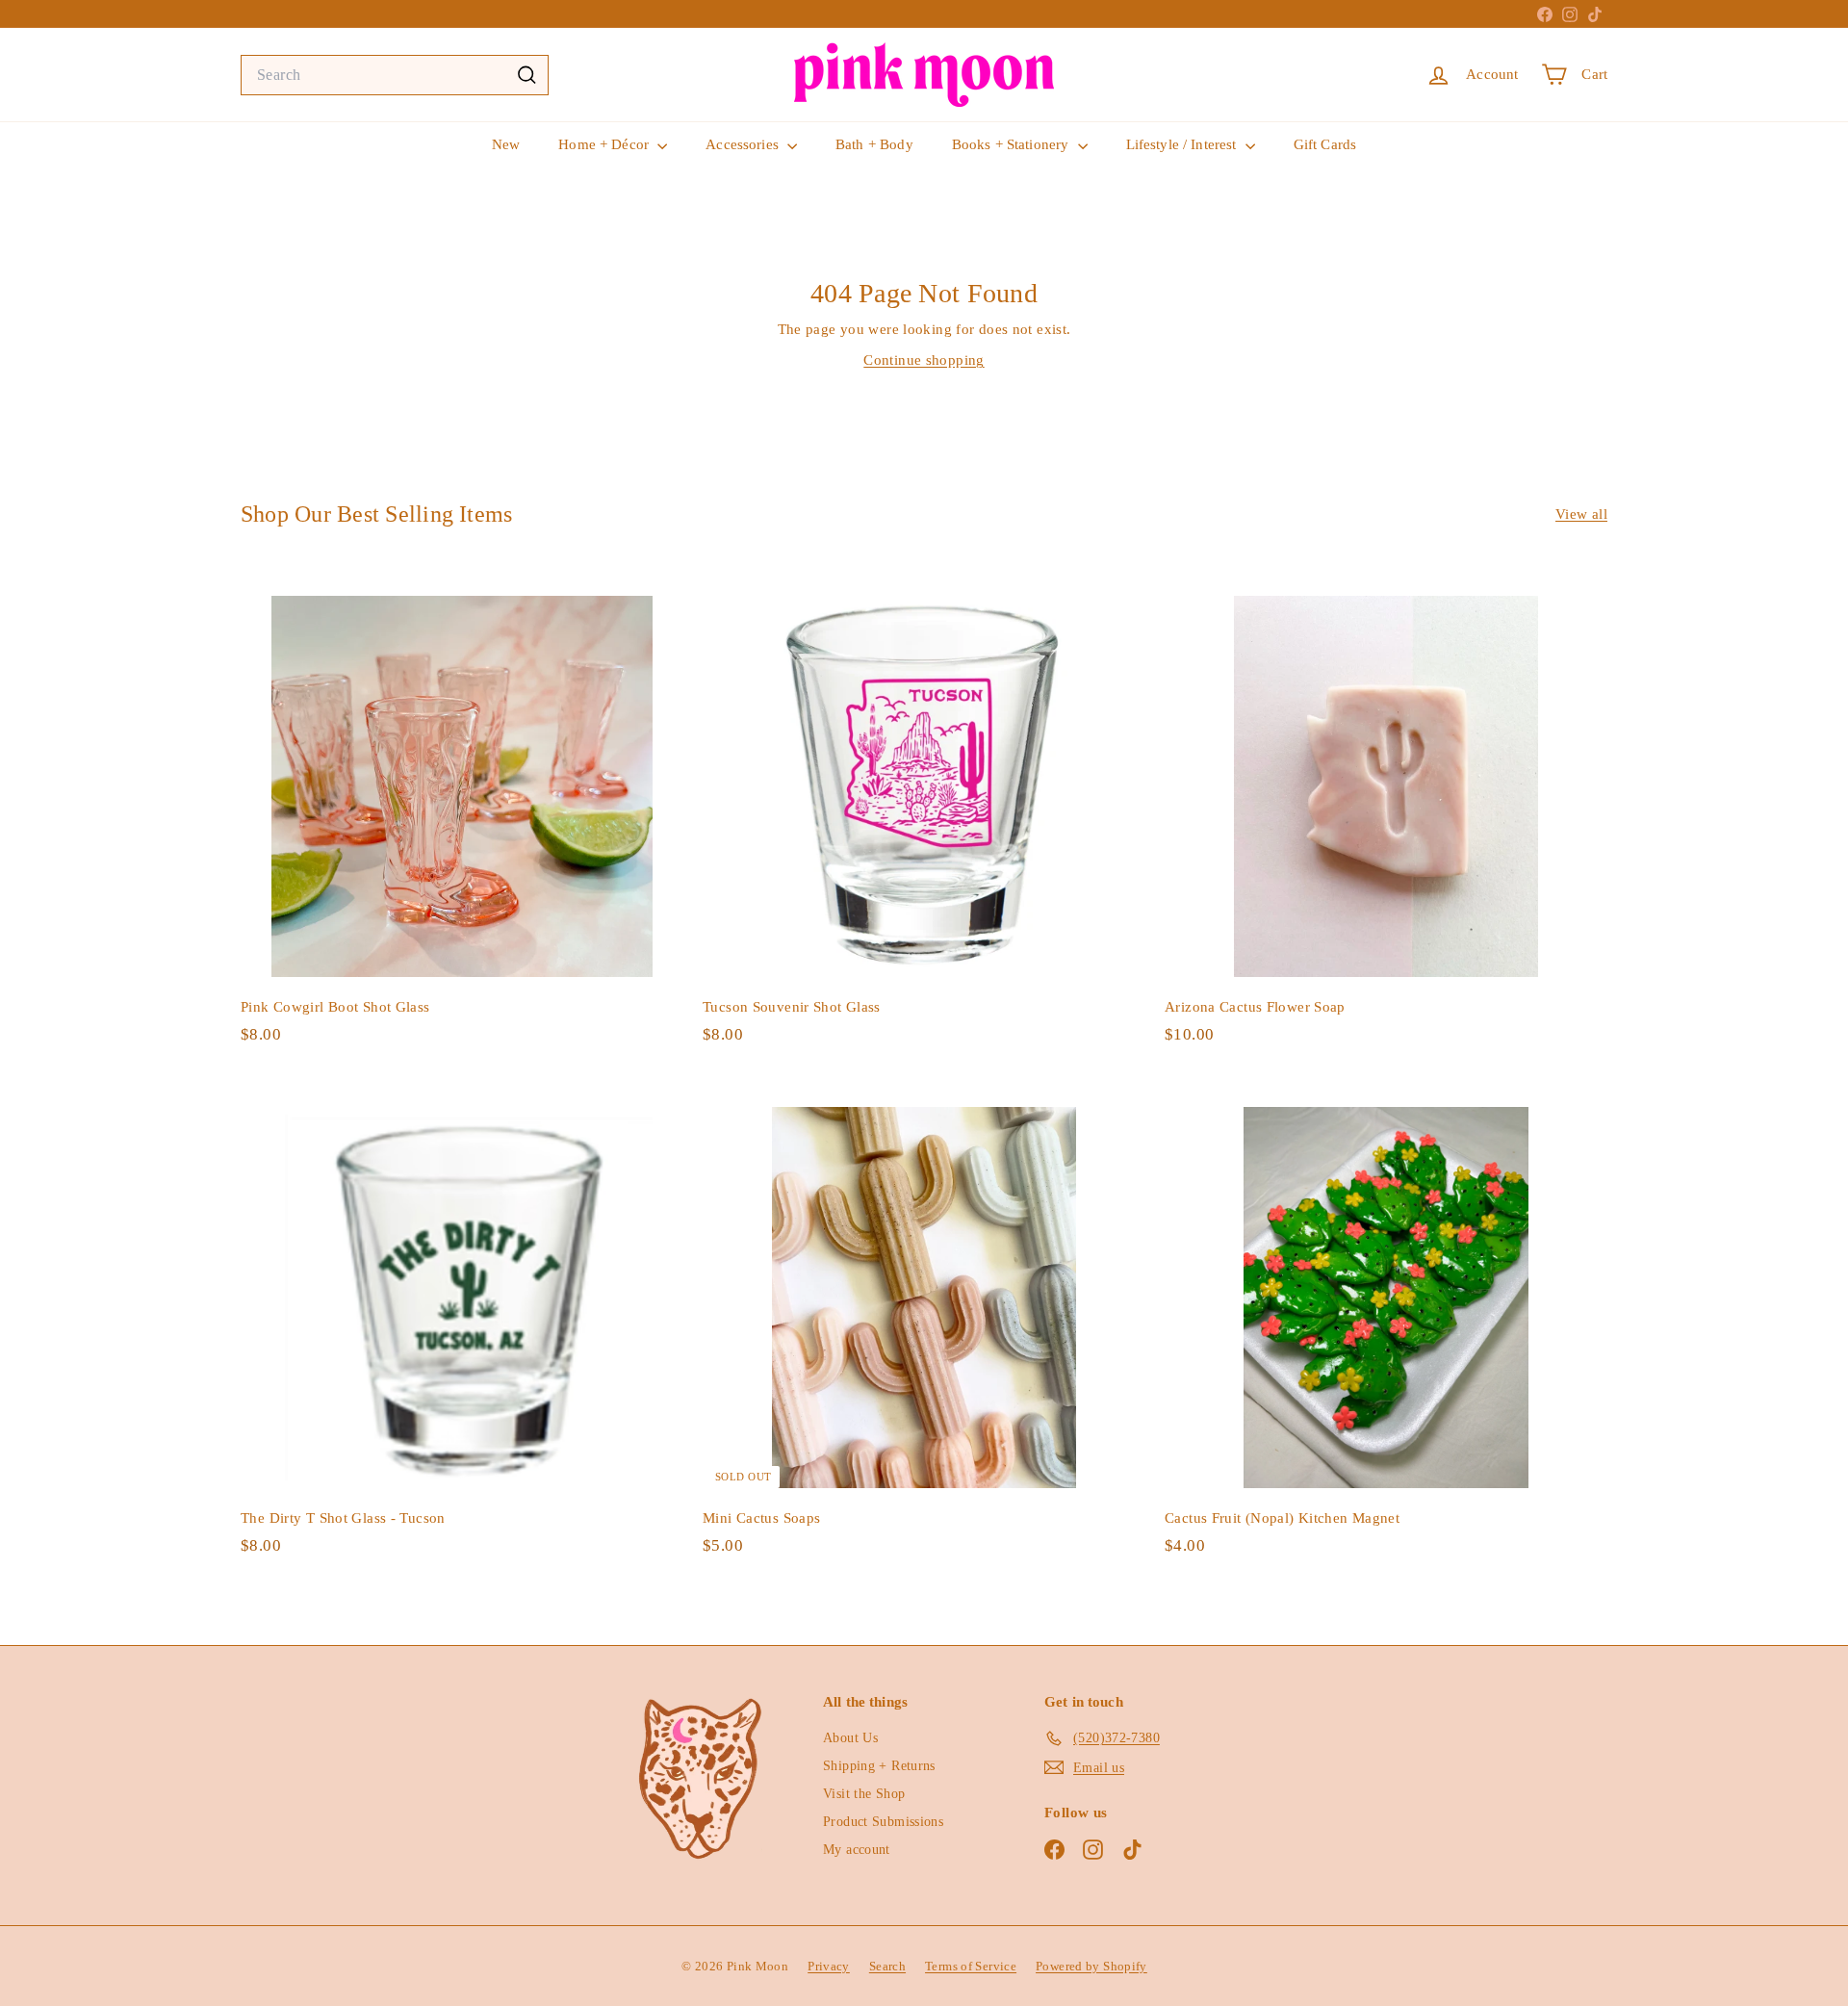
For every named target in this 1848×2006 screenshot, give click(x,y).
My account (857, 1850)
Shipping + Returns (879, 1766)
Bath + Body (874, 144)
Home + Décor (605, 144)
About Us (850, 1738)
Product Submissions (883, 1822)
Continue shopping (924, 360)
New (506, 144)
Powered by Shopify (1091, 1966)
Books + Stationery (1013, 144)
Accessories (744, 144)
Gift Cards (1325, 144)
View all (1581, 514)
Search (887, 1966)
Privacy (829, 1966)
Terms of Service (971, 1966)
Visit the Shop (864, 1794)
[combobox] (395, 75)
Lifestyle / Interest (1183, 144)
